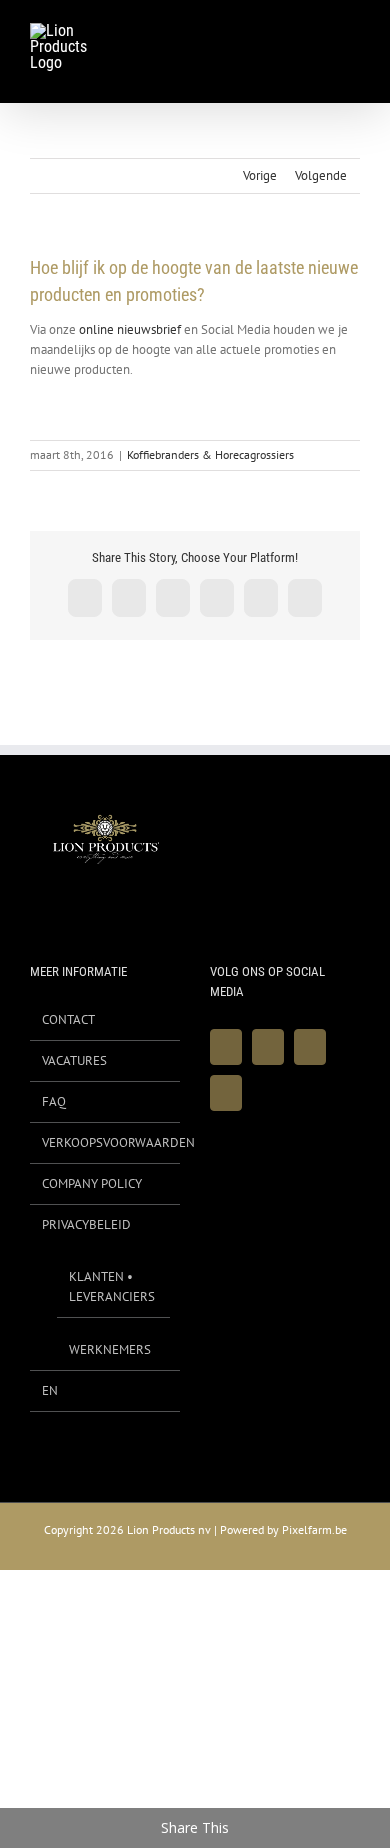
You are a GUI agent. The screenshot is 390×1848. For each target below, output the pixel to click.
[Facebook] (226, 1047)
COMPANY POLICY (92, 1183)
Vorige (260, 175)
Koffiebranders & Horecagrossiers (210, 454)
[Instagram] (310, 1047)
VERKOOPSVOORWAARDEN (106, 1142)
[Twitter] (268, 1047)
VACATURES (74, 1060)
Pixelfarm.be (314, 1529)
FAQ (54, 1101)
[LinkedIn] (226, 1093)
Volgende (321, 175)
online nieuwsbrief (130, 329)
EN (50, 1390)
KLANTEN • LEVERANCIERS (112, 1286)
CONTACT (68, 1019)
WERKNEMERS (110, 1349)
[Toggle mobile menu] (352, 34)
